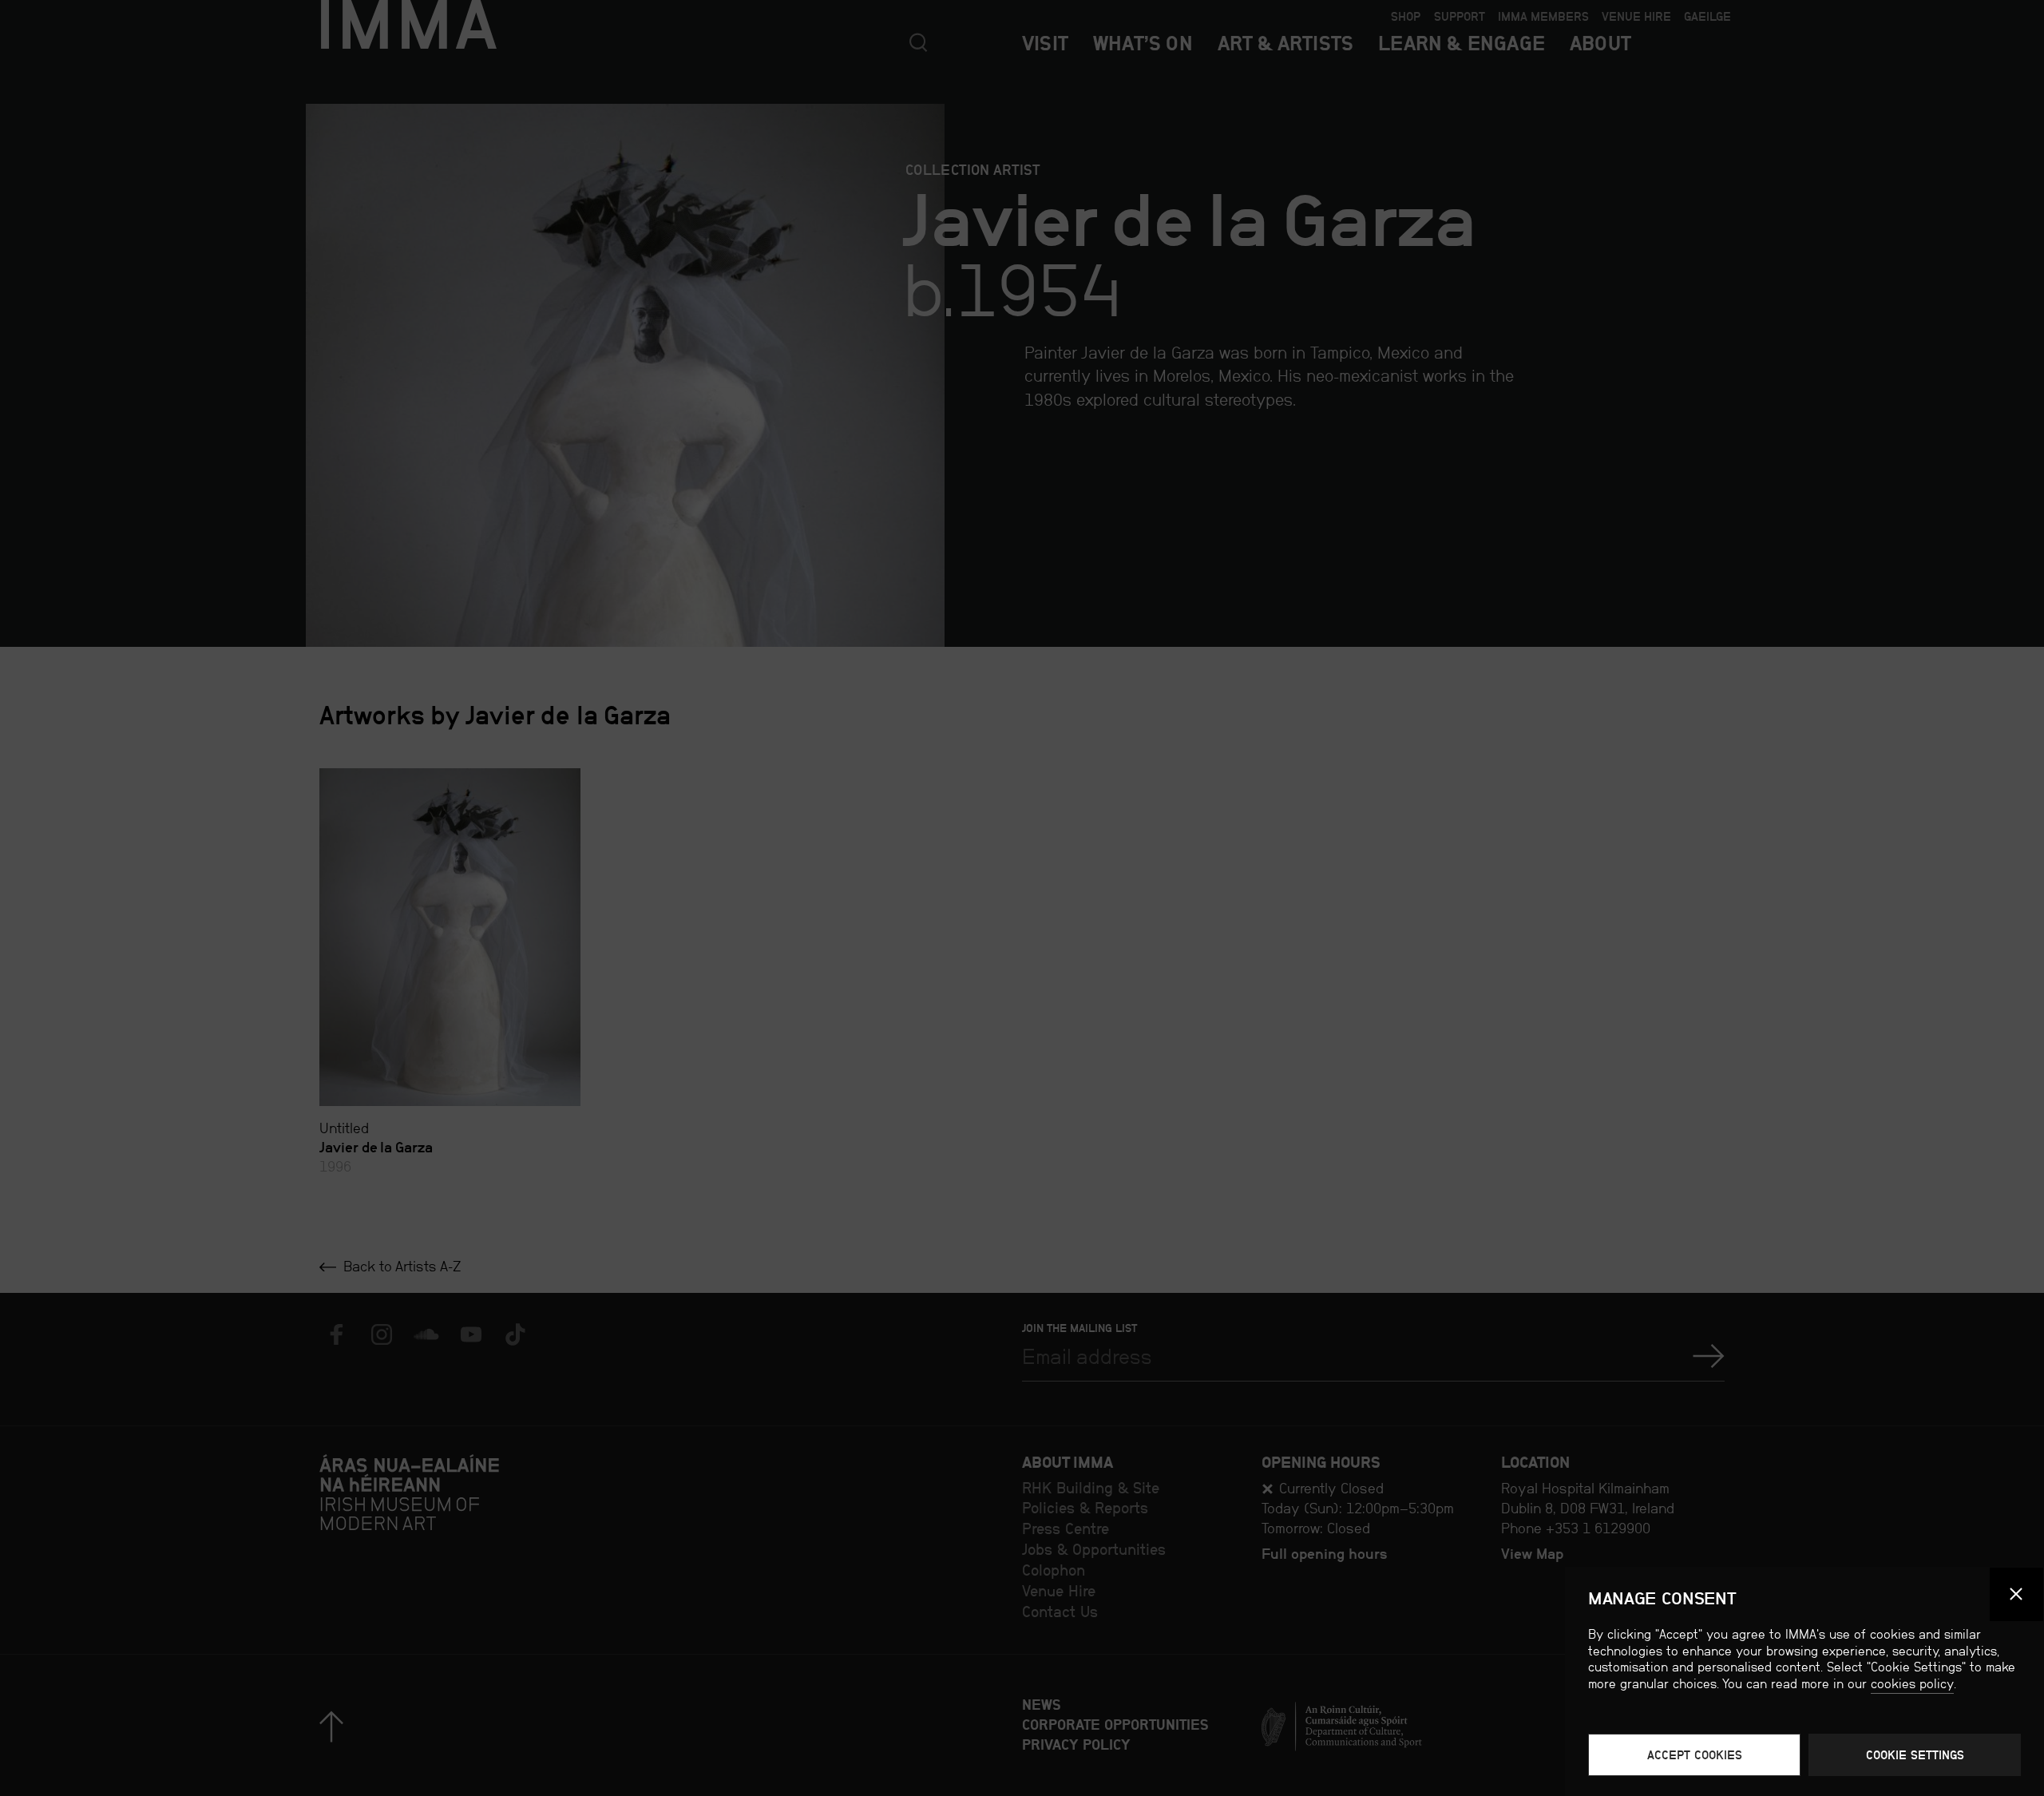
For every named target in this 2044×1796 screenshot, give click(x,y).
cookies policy (1912, 1684)
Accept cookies (1695, 1755)
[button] (2017, 1595)
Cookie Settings (1915, 1755)
